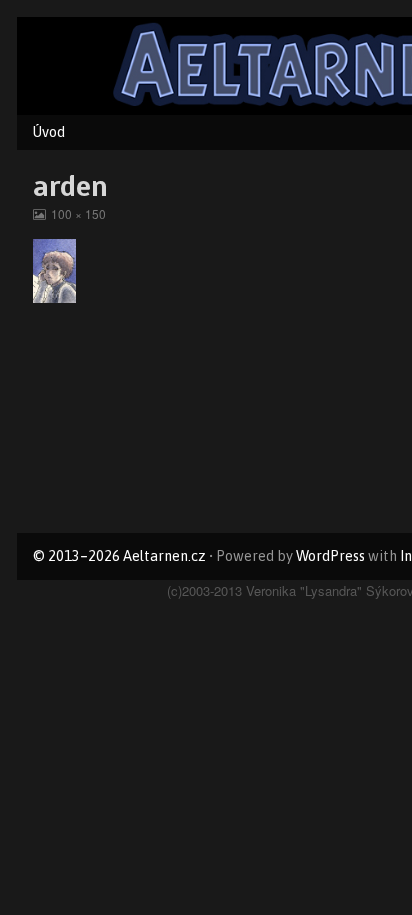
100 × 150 (78, 213)
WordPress (330, 556)
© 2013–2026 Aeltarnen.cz (119, 556)
